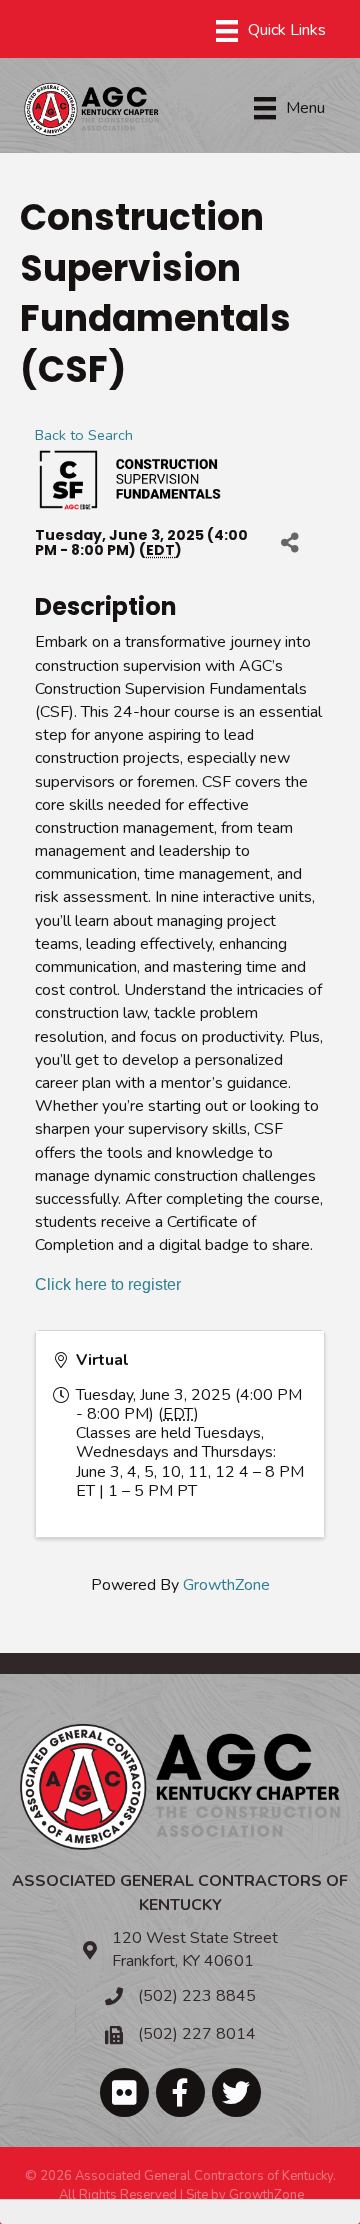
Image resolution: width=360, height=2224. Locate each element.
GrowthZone (226, 1585)
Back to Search (84, 435)
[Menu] (271, 31)
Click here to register (108, 1284)
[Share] (289, 543)
